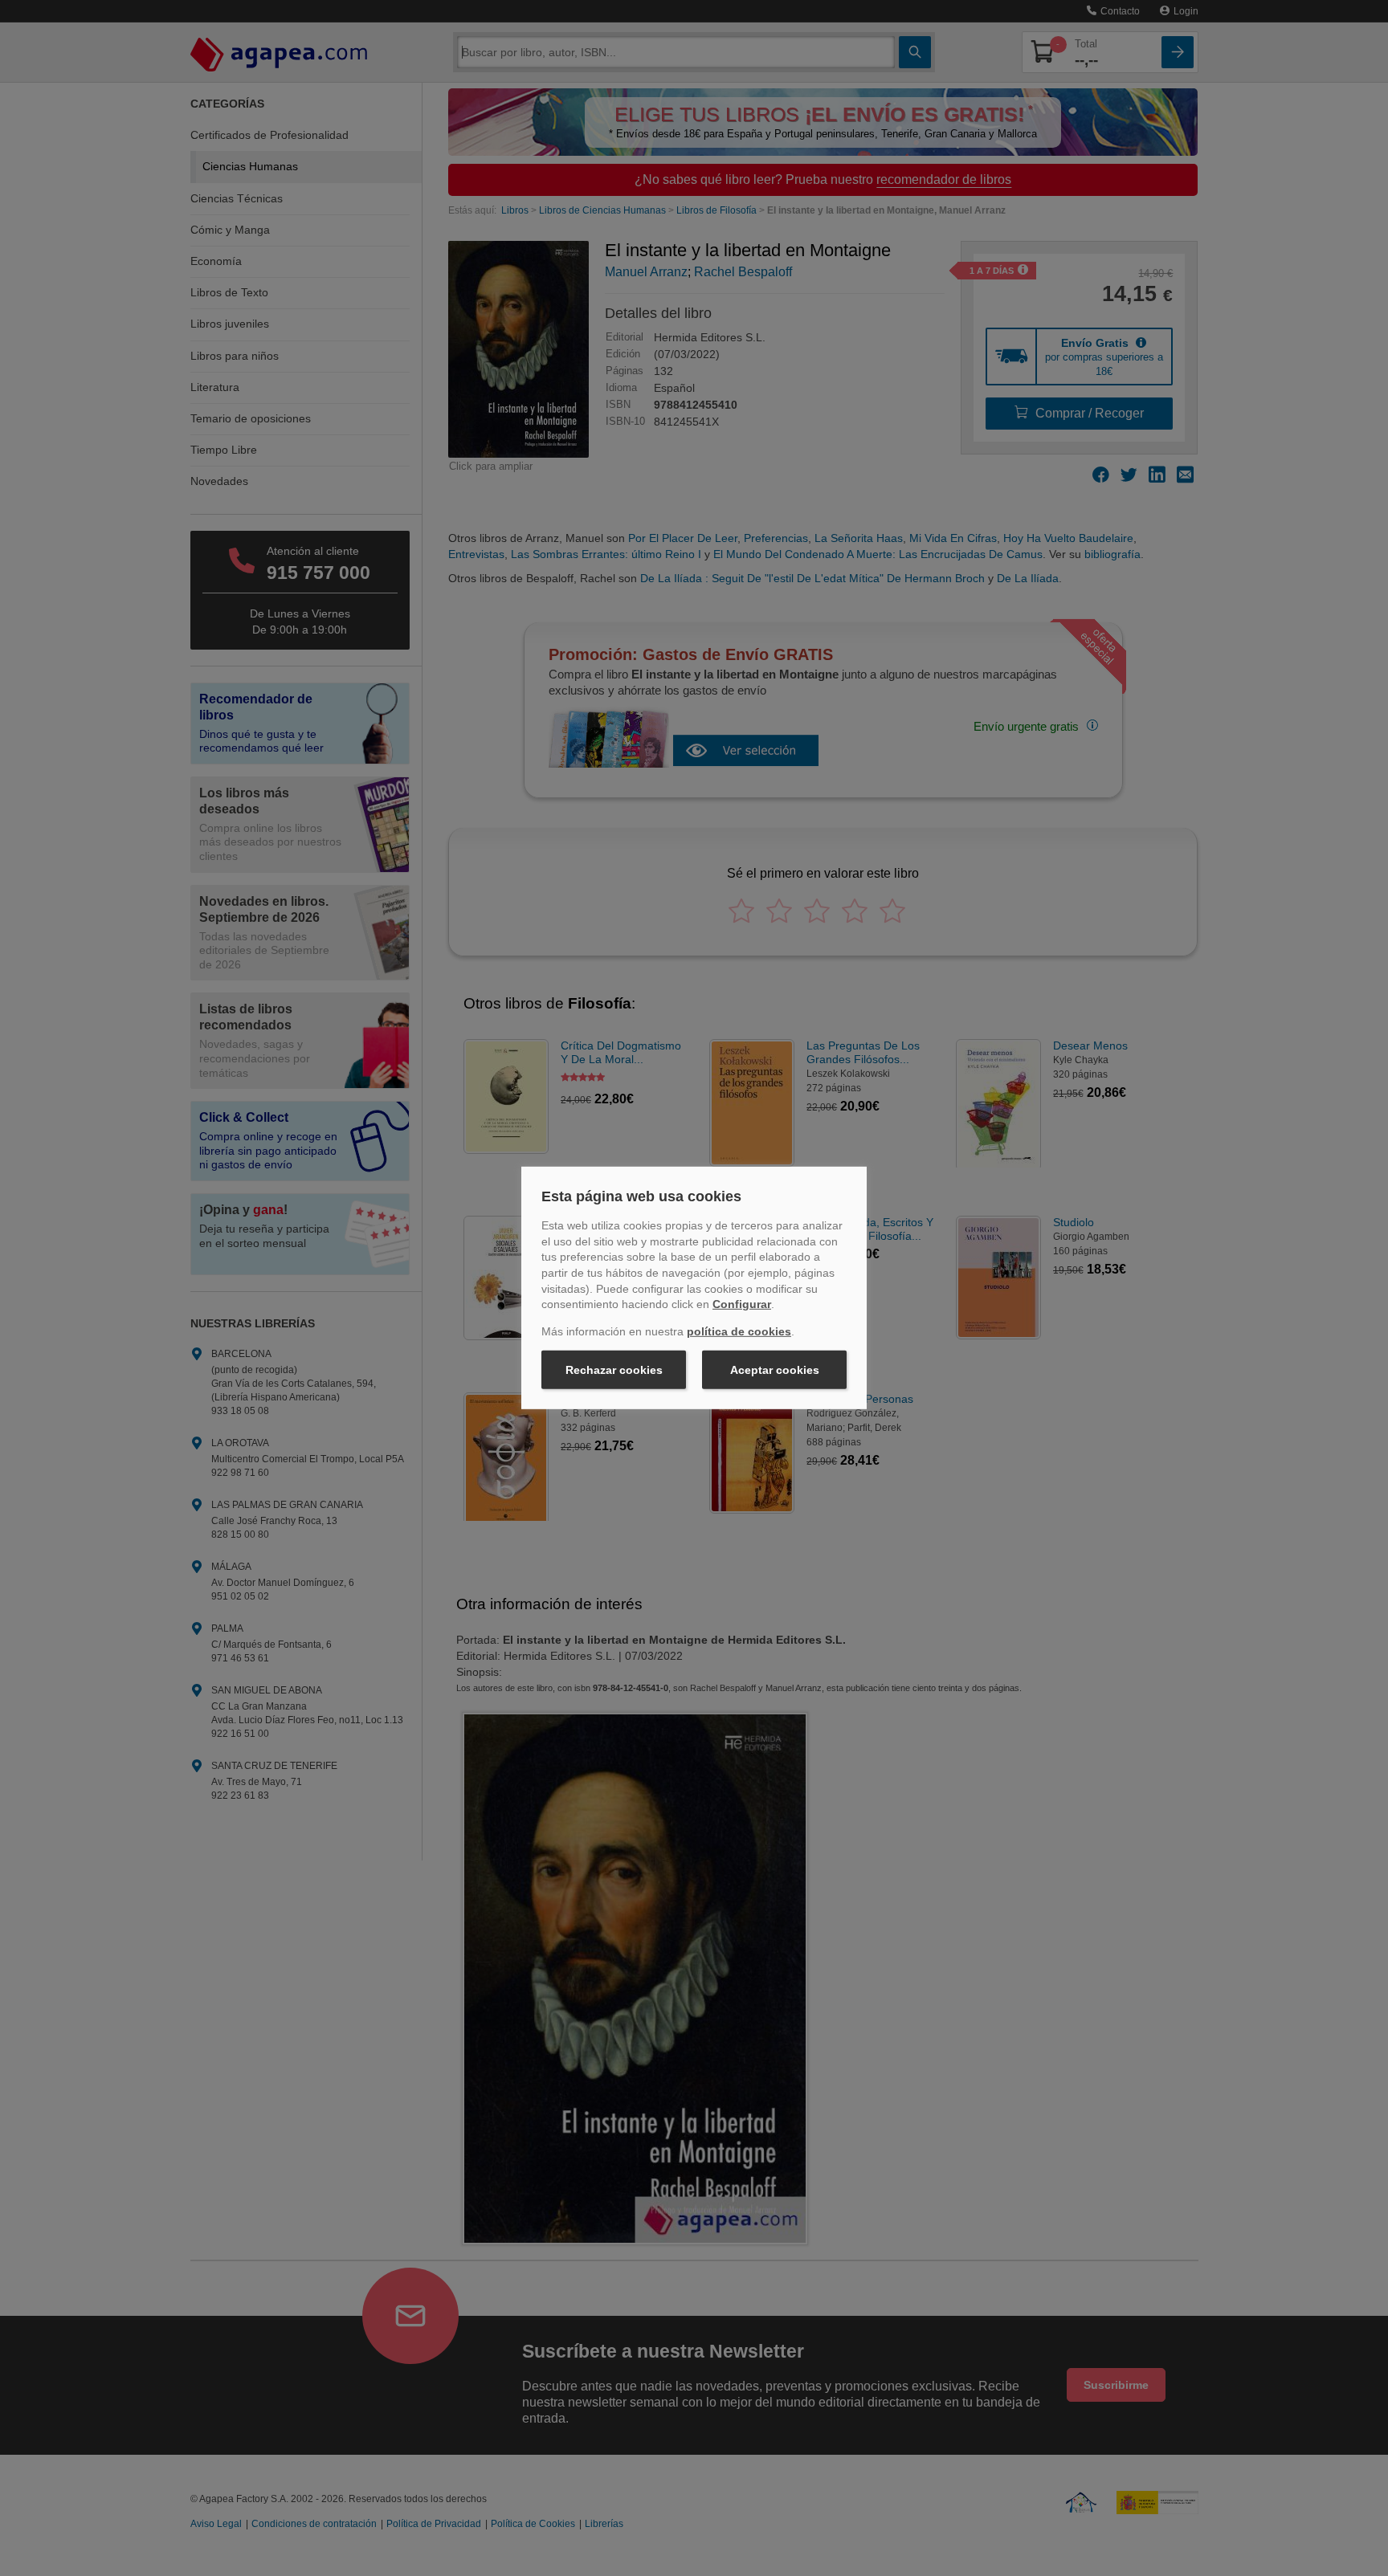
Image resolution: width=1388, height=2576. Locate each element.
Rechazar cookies (614, 1370)
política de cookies (739, 1331)
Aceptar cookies (775, 1370)
